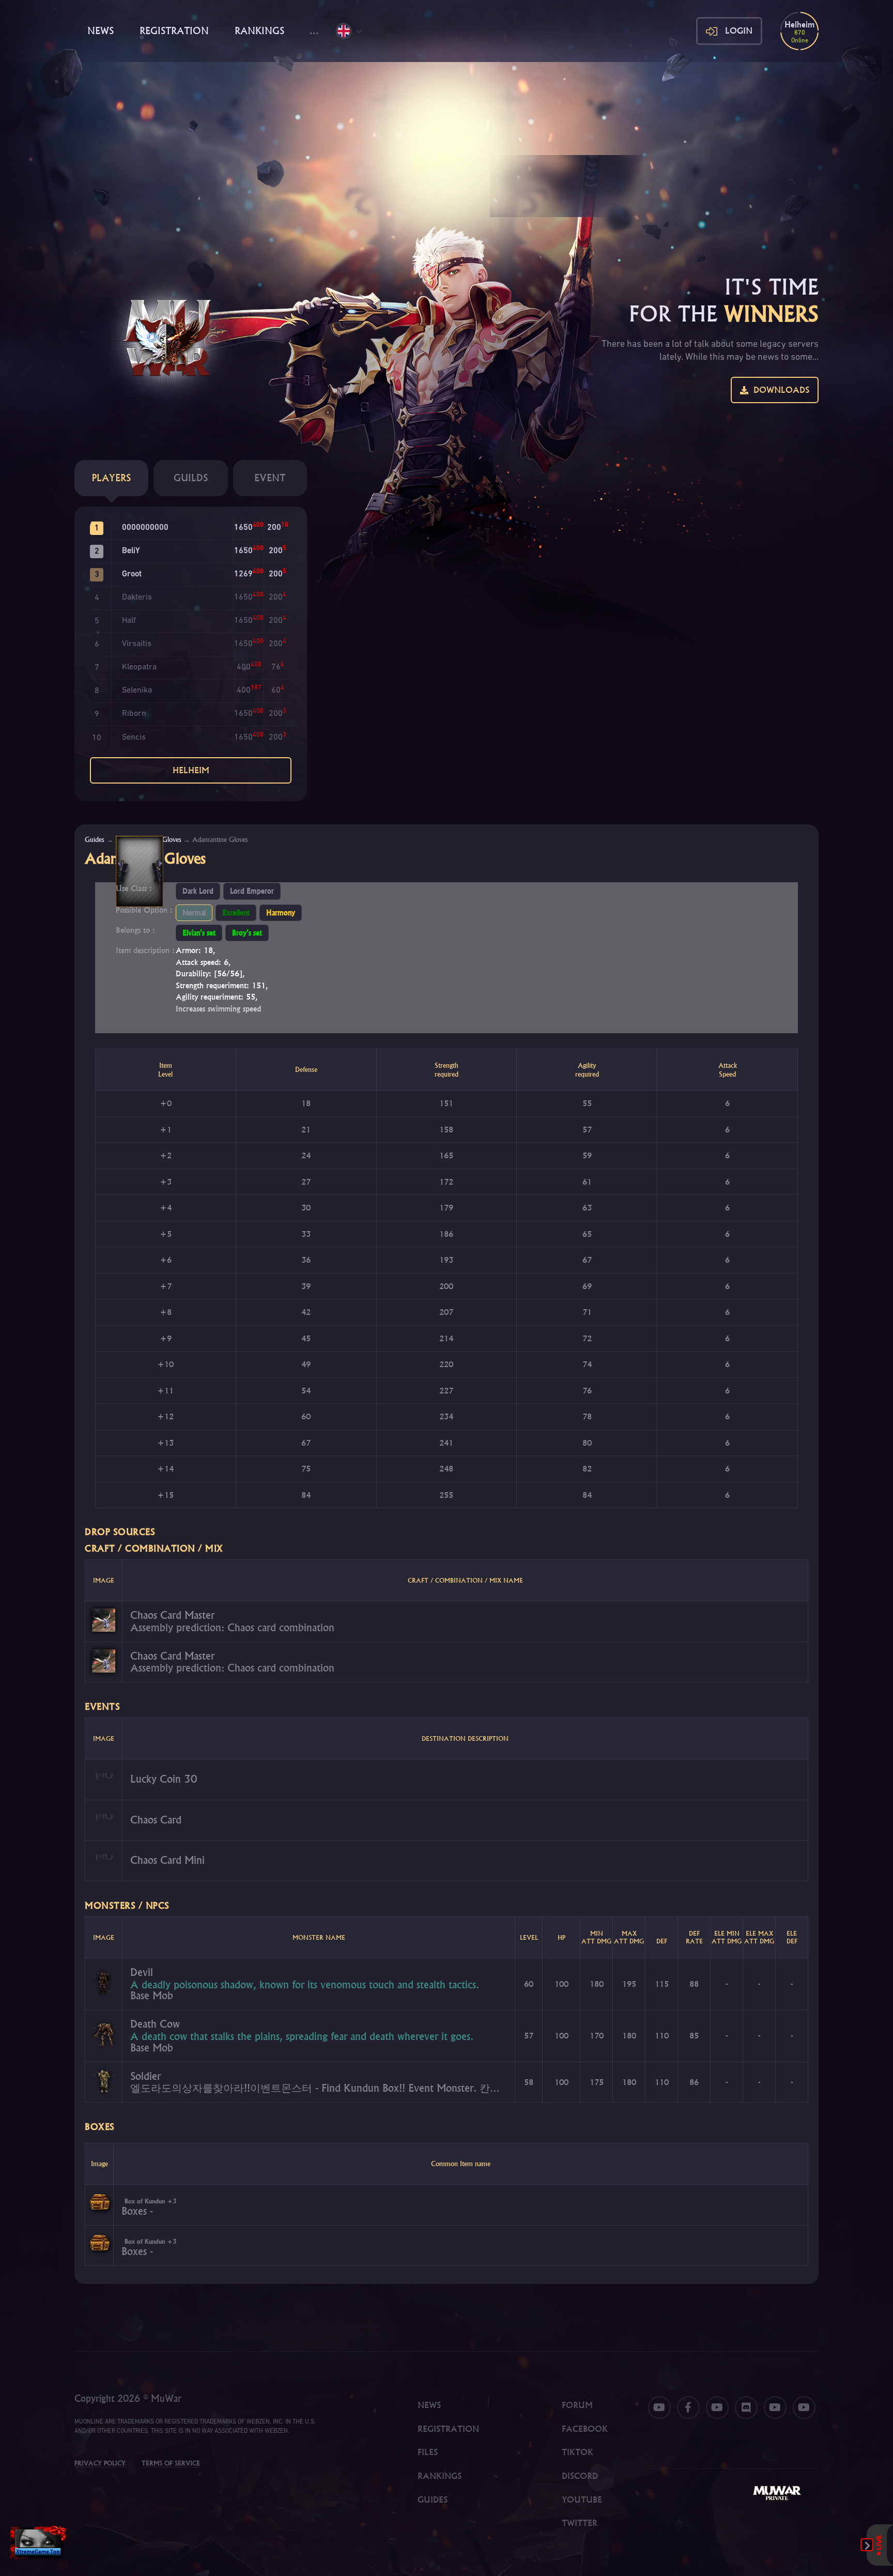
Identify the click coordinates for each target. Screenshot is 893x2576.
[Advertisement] (446, 140)
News (101, 31)
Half (129, 621)
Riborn (134, 714)
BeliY (131, 551)
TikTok (578, 2452)
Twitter (580, 2523)
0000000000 (145, 528)
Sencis (134, 738)
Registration (174, 31)
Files (428, 2452)
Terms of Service (171, 2463)
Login (739, 30)
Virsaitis (137, 644)
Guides (95, 839)
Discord (580, 2476)
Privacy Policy (100, 2463)
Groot (132, 574)
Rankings (259, 31)
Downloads (779, 390)
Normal (194, 913)
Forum (577, 2405)
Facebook (585, 2429)
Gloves (172, 839)
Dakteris (137, 597)
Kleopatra (139, 667)
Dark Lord (198, 891)
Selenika (137, 691)
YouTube (582, 2500)
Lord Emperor (252, 891)
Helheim (191, 770)
